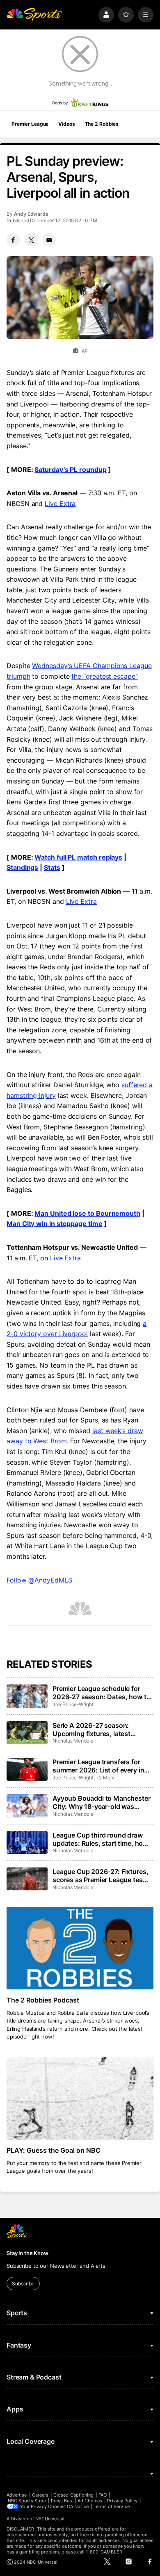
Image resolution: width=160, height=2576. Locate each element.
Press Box (62, 2501)
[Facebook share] (13, 240)
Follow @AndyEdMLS (39, 1580)
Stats (52, 867)
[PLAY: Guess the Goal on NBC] (80, 2099)
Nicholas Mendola (73, 1741)
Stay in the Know (27, 2253)
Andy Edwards (31, 214)
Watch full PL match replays (78, 857)
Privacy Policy (122, 2501)
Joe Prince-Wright (73, 1704)
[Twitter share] (31, 240)
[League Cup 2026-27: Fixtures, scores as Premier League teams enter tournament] (27, 1879)
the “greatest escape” (104, 676)
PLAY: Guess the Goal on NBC (54, 2150)
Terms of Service (112, 2506)
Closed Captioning (73, 2495)
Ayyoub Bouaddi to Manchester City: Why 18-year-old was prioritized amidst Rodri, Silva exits (102, 1802)
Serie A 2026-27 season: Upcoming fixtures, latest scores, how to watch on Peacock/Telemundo (91, 1729)
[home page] (34, 15)
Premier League (30, 124)
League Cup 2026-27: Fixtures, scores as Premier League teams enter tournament (102, 1876)
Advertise (17, 2495)
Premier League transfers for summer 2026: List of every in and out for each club (98, 1766)
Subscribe (23, 2284)
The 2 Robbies (102, 124)
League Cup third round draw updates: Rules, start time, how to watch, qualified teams (100, 1839)
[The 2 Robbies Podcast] (80, 1948)
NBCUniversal (50, 2519)
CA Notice (78, 2506)
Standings (22, 867)
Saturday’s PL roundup (70, 470)
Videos (66, 124)
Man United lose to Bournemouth (87, 1213)
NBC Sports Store (27, 2501)
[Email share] (49, 240)
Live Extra (60, 503)
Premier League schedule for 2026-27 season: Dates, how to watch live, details (101, 1693)
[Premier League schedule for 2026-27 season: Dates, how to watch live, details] (27, 1696)
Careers (40, 2495)
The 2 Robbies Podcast (43, 2000)
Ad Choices (90, 2501)
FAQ (103, 2495)
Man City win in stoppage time (55, 1224)
